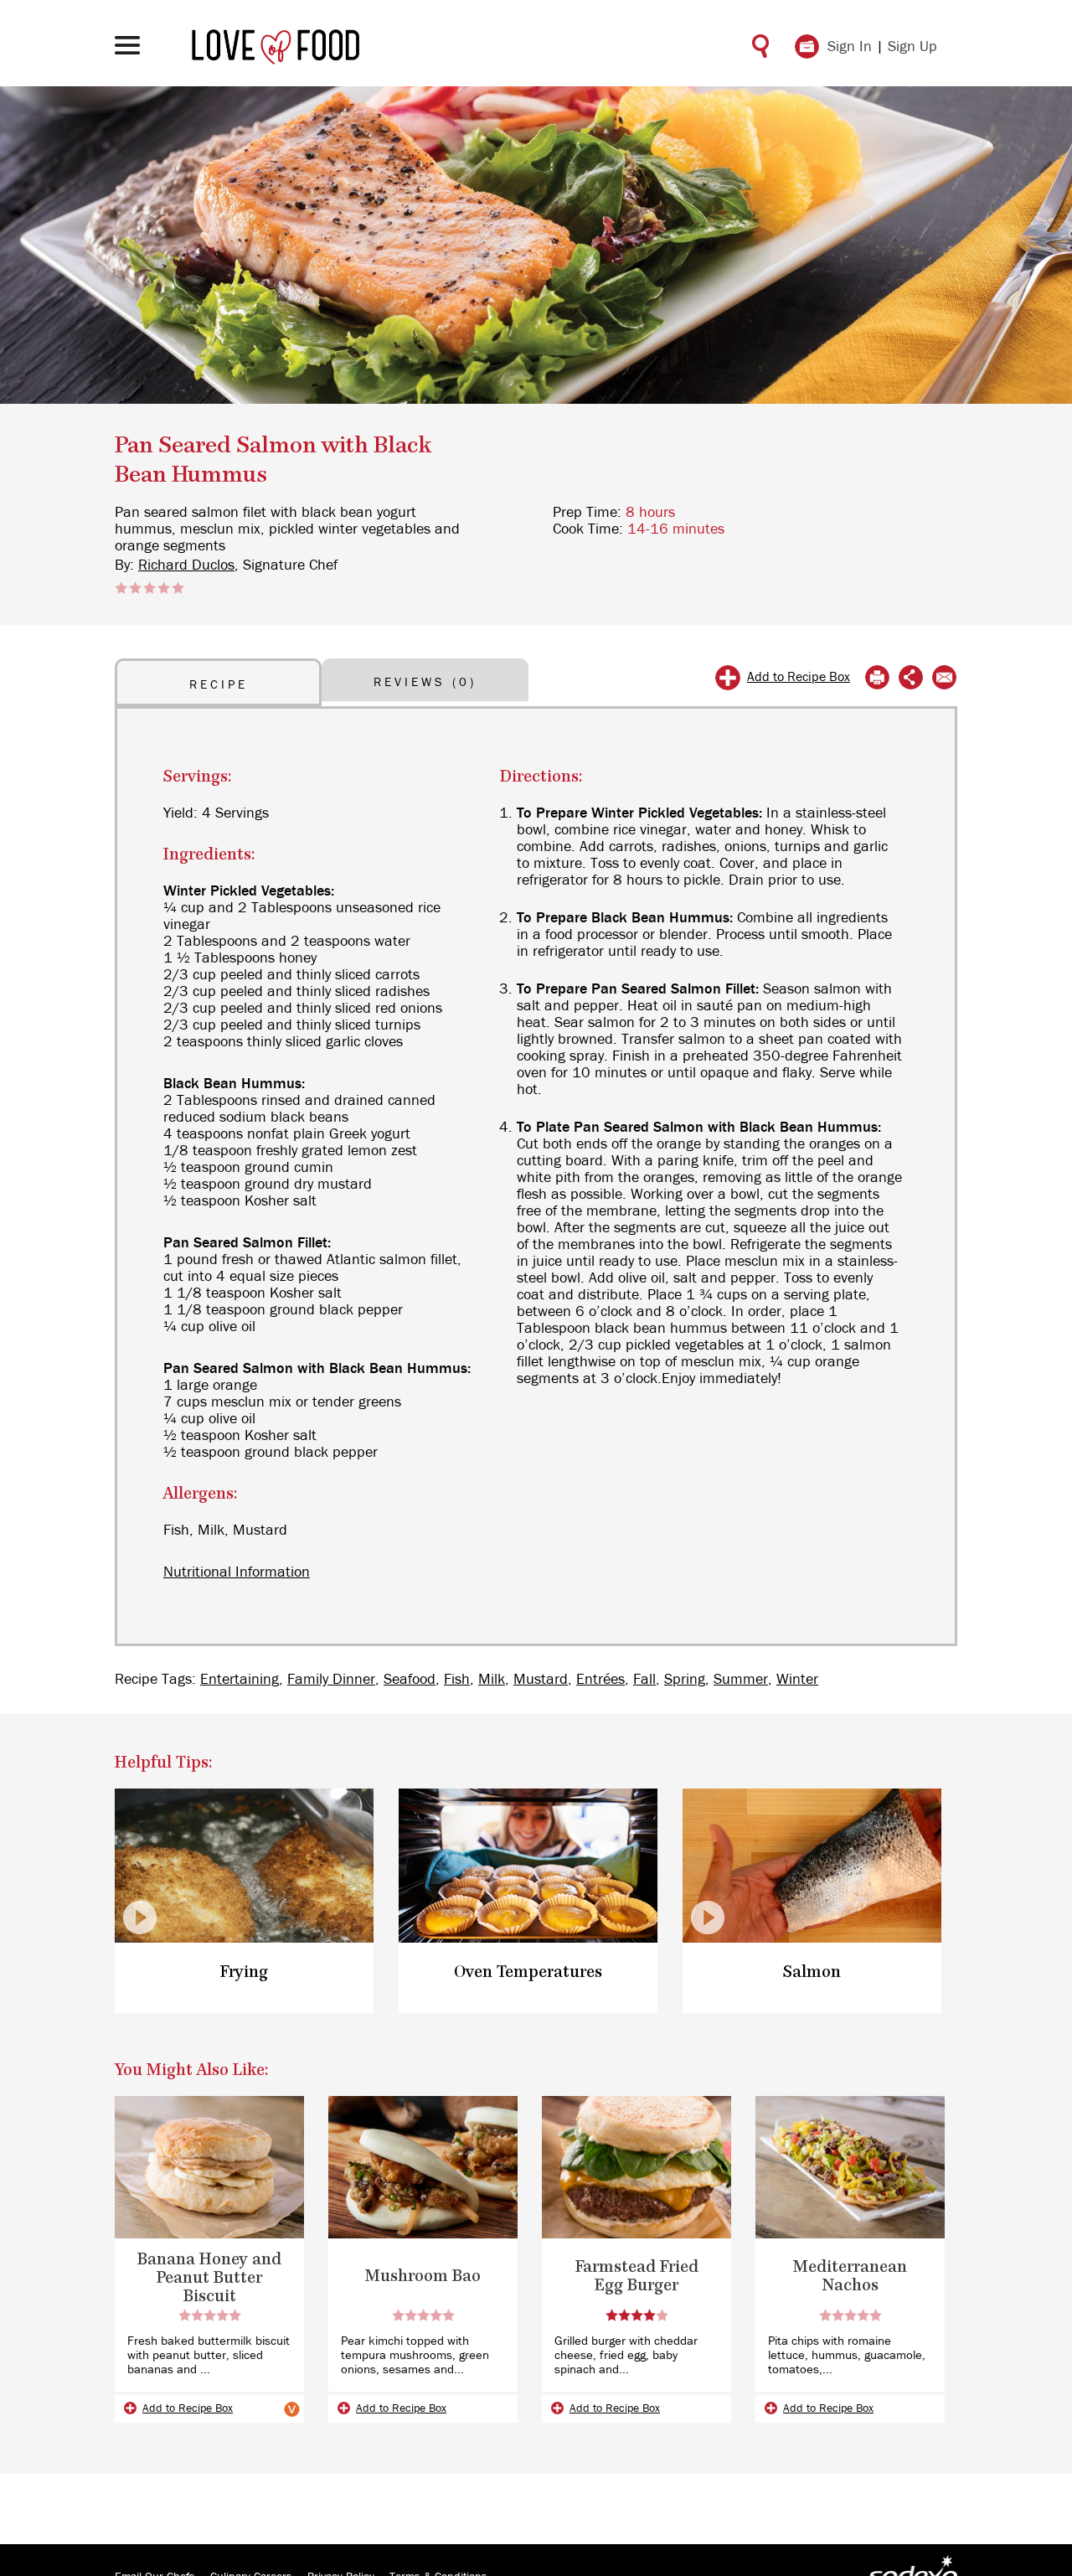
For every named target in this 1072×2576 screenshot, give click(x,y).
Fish (457, 1680)
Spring (685, 1680)
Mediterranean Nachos (850, 2277)
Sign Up (912, 47)
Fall (644, 1680)
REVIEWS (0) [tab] (425, 682)
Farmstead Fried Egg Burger (637, 2277)
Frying (244, 1972)
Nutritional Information (237, 1572)
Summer (741, 1680)
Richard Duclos (186, 565)
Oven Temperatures (528, 1972)
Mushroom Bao (423, 2277)
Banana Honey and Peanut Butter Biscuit (209, 2278)
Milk (492, 1680)
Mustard (541, 1680)
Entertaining (240, 1680)
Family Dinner (331, 1680)
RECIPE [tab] (219, 685)
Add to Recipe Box (799, 677)
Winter (797, 1680)
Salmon (812, 1972)
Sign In (850, 47)
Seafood (410, 1680)
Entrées (600, 1680)
